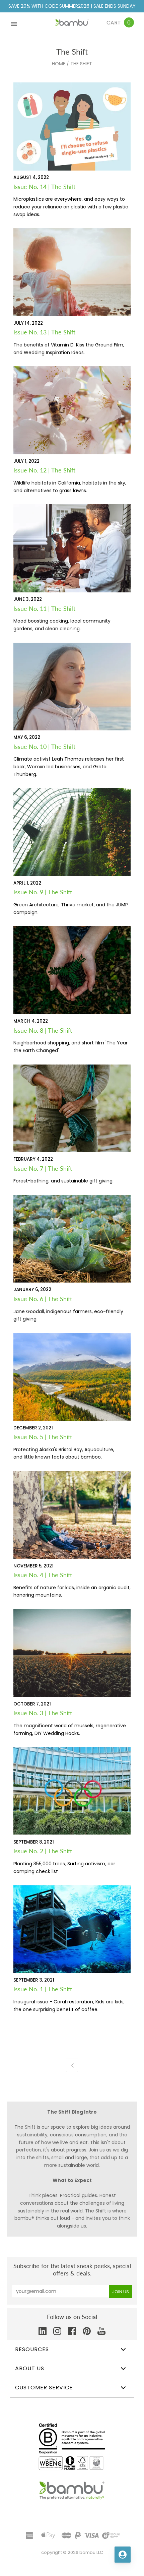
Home (59, 64)
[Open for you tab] (123, 2555)
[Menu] (14, 23)
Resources (32, 2349)
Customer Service (44, 2388)
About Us (30, 2368)
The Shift (81, 64)
